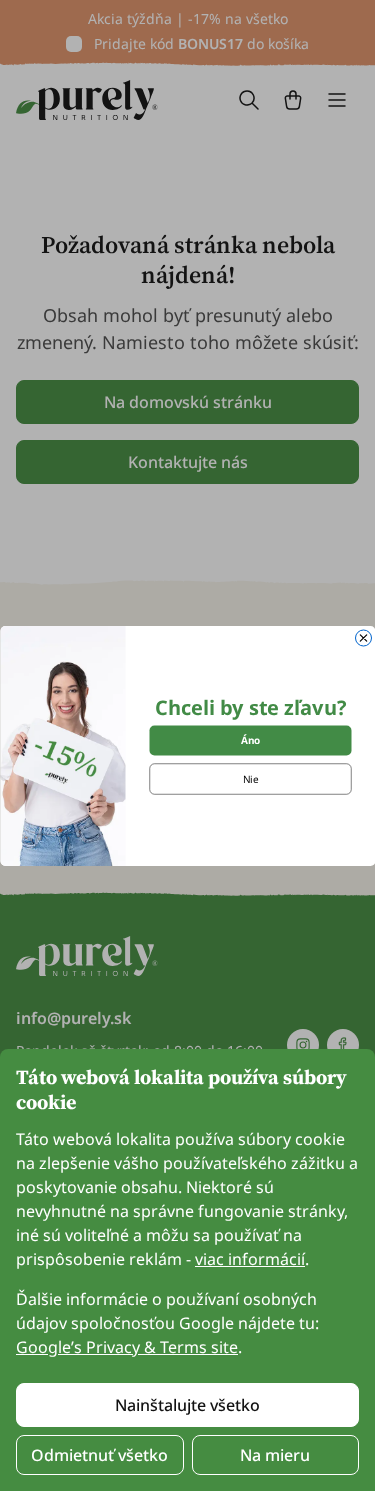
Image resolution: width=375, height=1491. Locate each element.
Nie (250, 779)
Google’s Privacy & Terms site (127, 1347)
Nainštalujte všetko (187, 1405)
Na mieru (275, 1455)
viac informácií (250, 1259)
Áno (250, 740)
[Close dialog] (363, 638)
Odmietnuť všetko (99, 1455)
